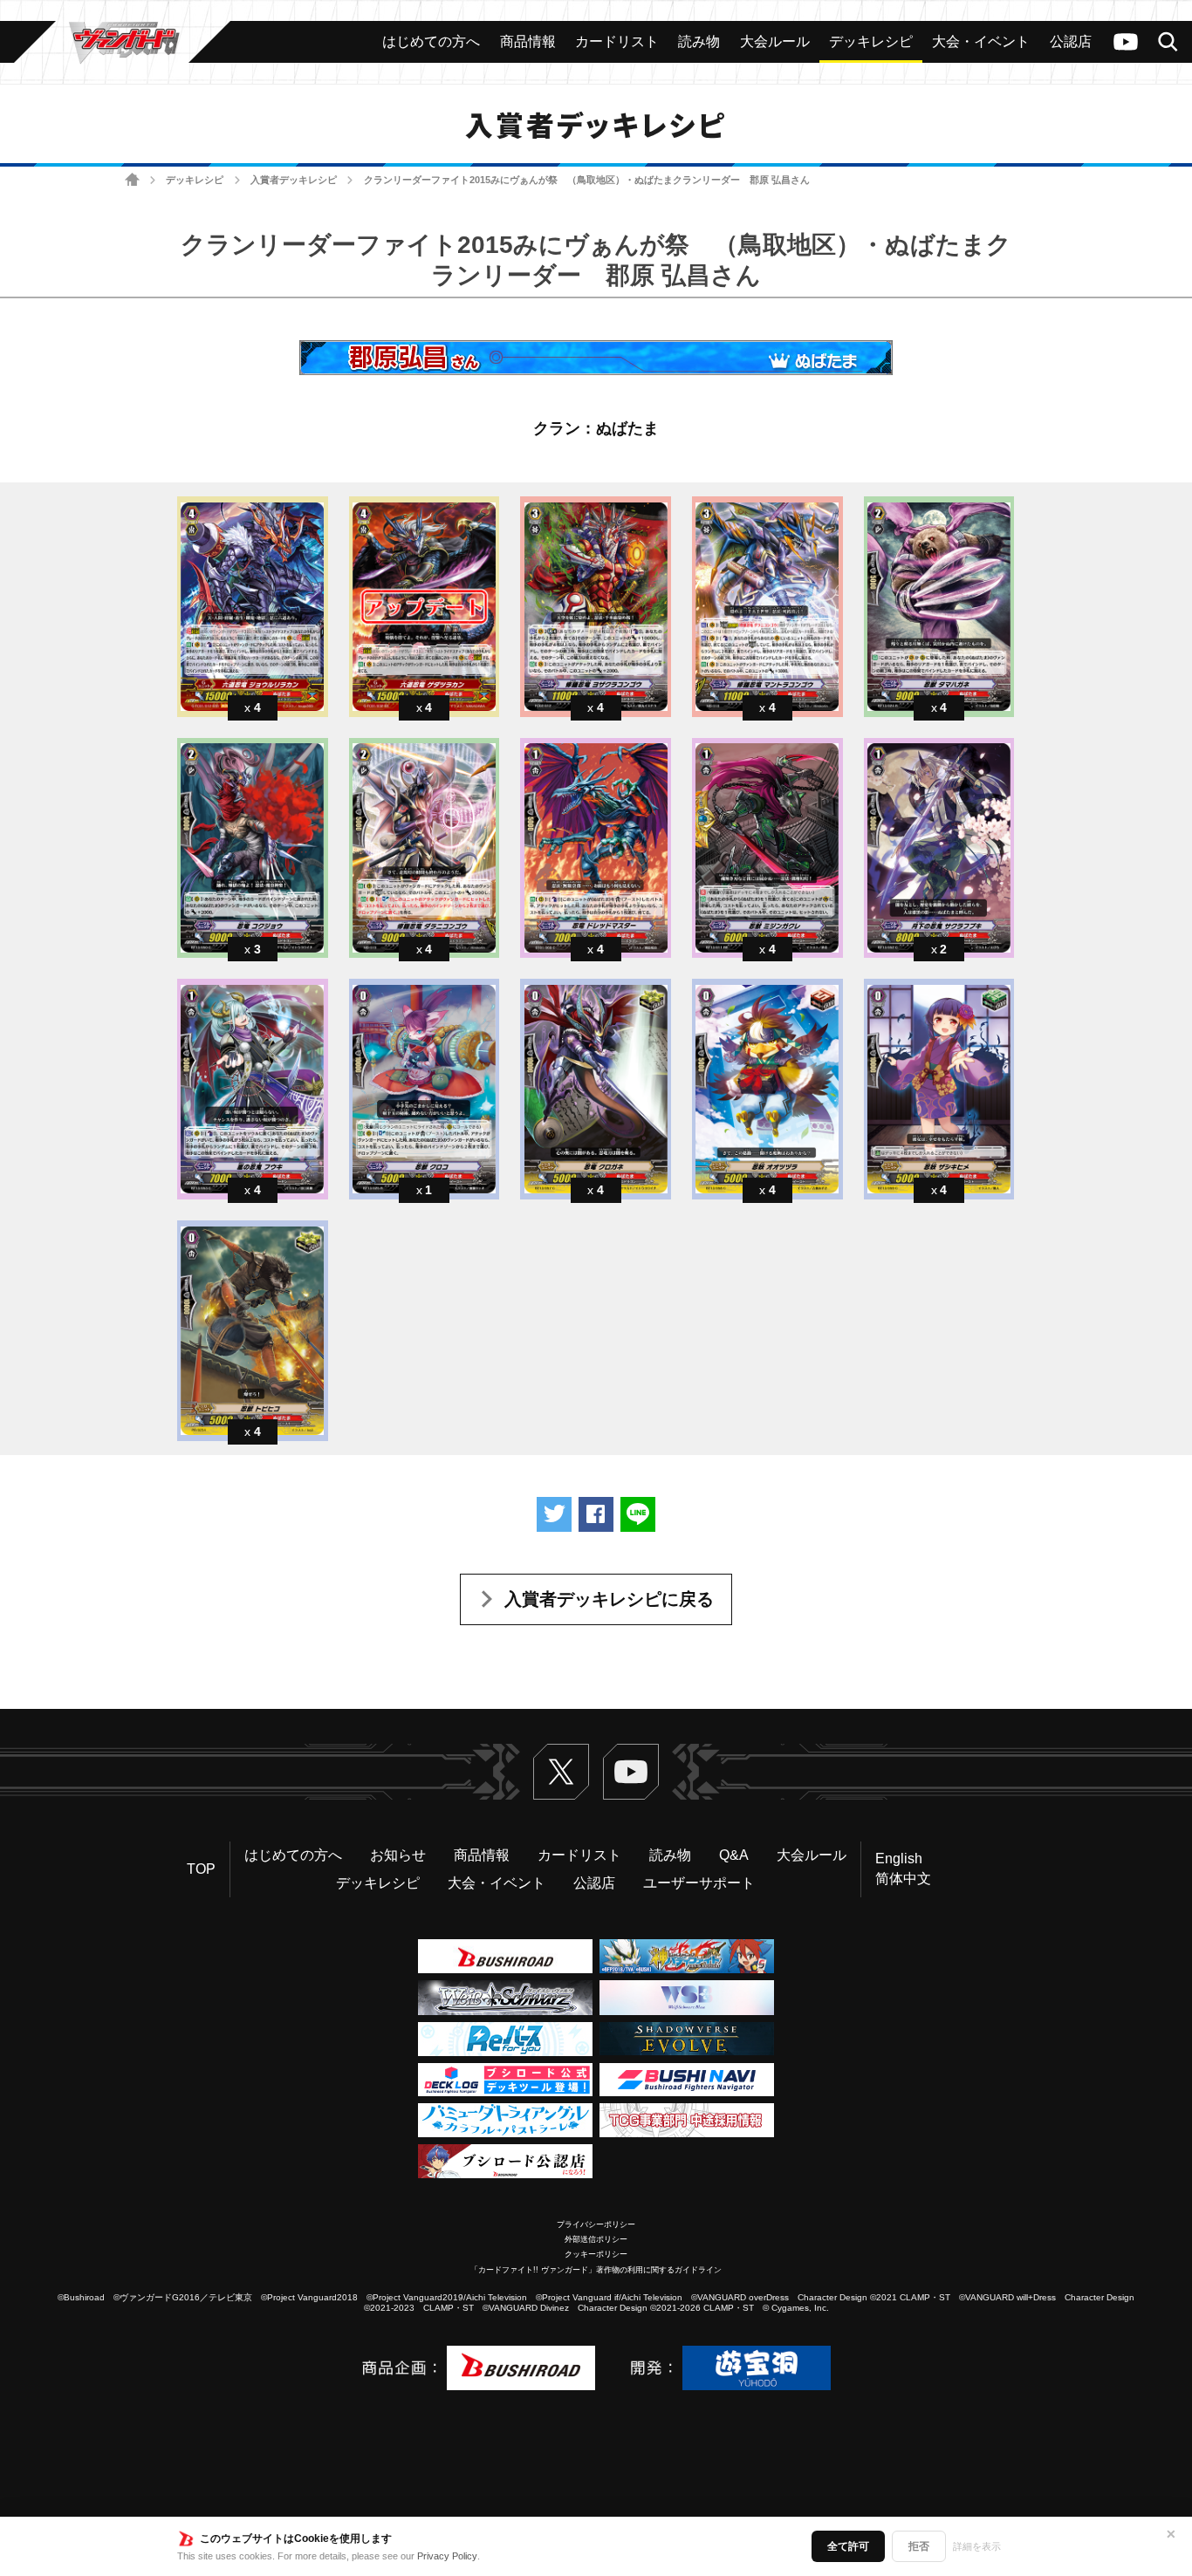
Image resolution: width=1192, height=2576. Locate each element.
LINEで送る (638, 1514)
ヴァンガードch (1126, 42)
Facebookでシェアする (596, 1514)
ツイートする (554, 1514)
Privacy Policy (447, 2556)
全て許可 (848, 2546)
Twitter (561, 1772)
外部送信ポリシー (596, 2239)
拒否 (919, 2546)
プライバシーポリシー (596, 2224)
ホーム (132, 180)
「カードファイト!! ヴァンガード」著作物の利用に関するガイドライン (596, 2270)
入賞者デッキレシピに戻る (609, 1599)
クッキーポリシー (596, 2254)
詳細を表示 (977, 2546)
